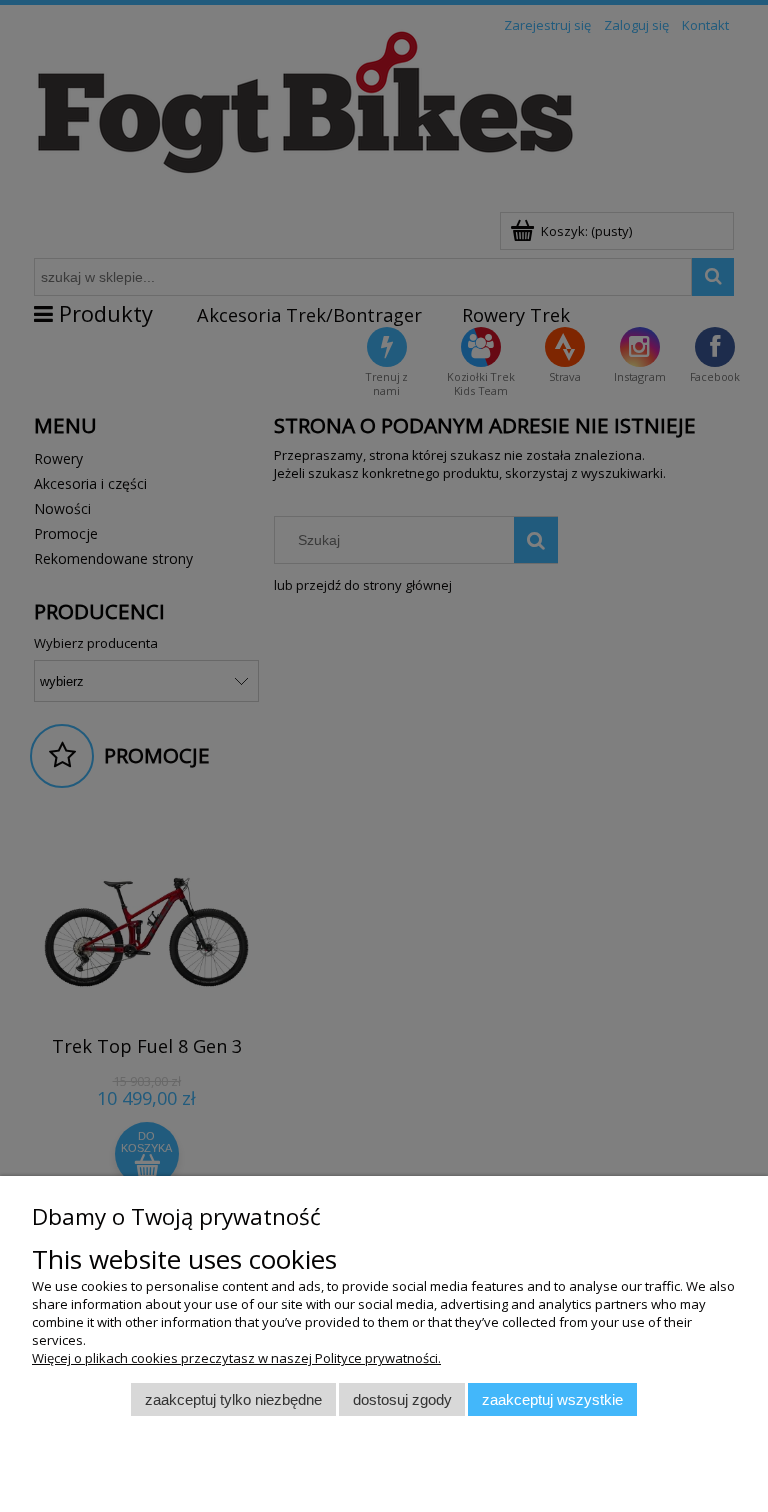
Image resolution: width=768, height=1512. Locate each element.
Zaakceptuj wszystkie (552, 1399)
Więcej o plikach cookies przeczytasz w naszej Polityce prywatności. (236, 1358)
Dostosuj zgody (402, 1399)
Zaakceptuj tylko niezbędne (233, 1399)
